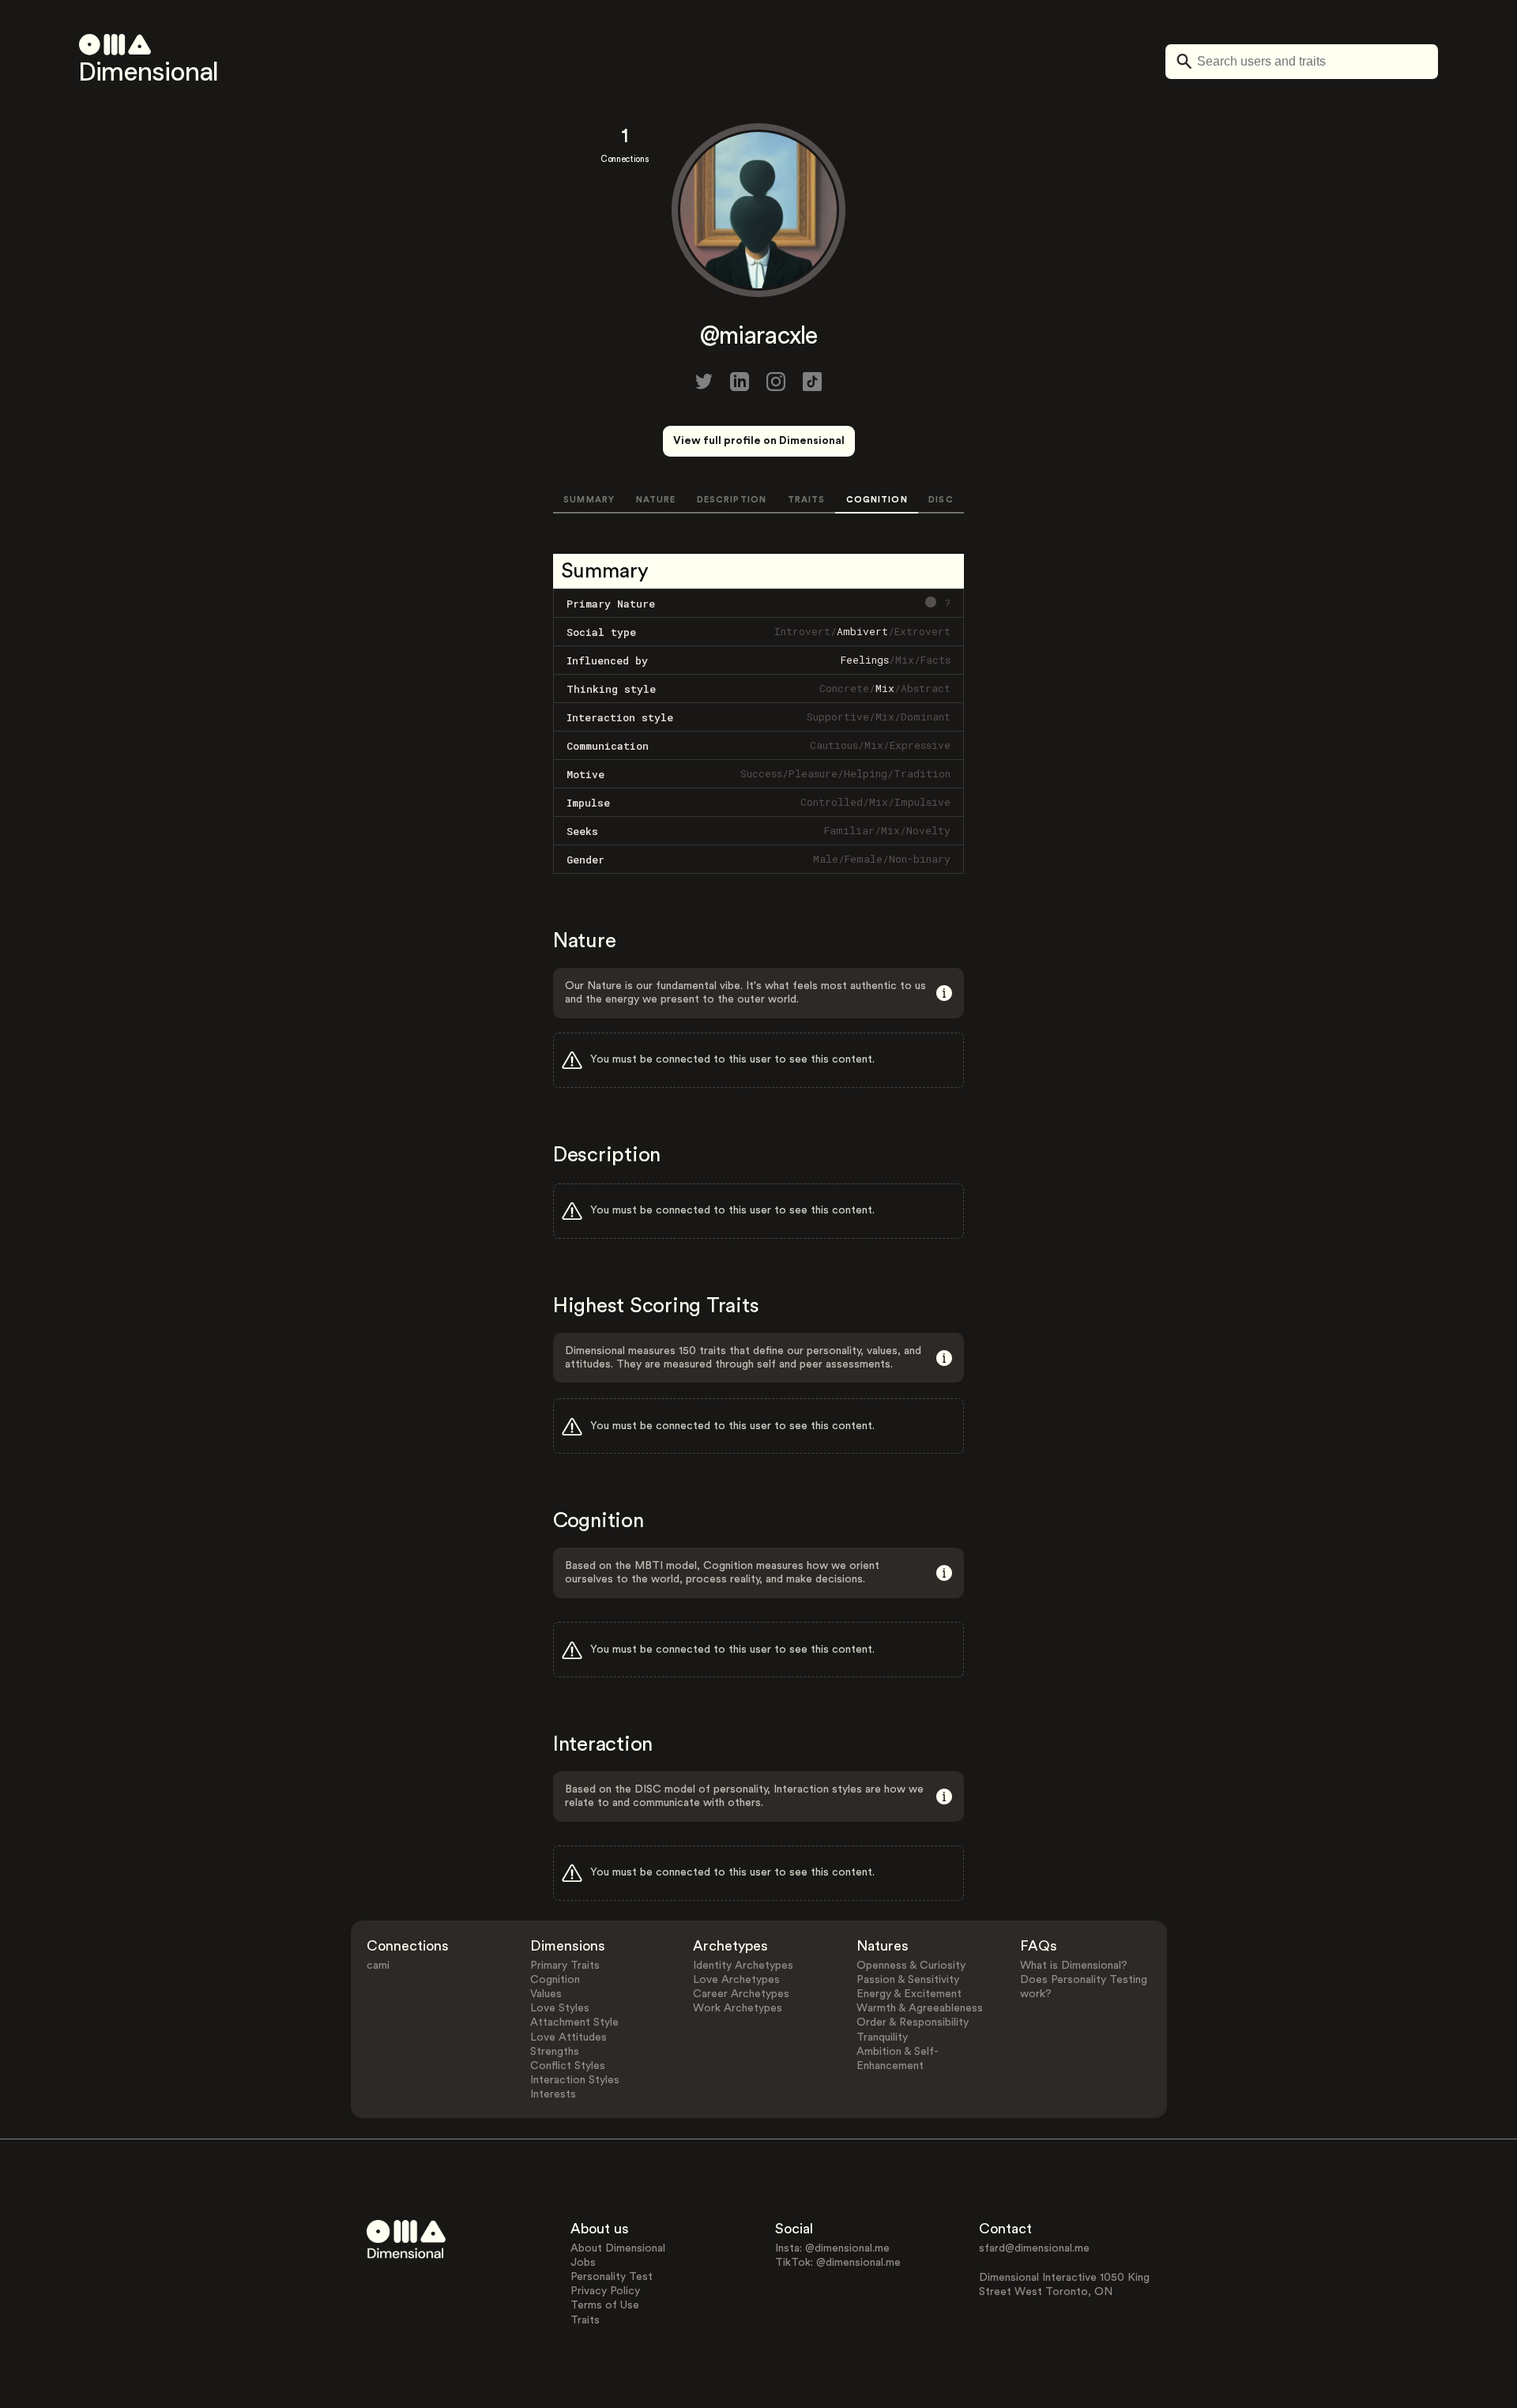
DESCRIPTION (732, 500)
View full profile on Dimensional (759, 441)
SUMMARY (589, 500)
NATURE (656, 500)
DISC (941, 500)
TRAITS (807, 500)
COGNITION (877, 500)
